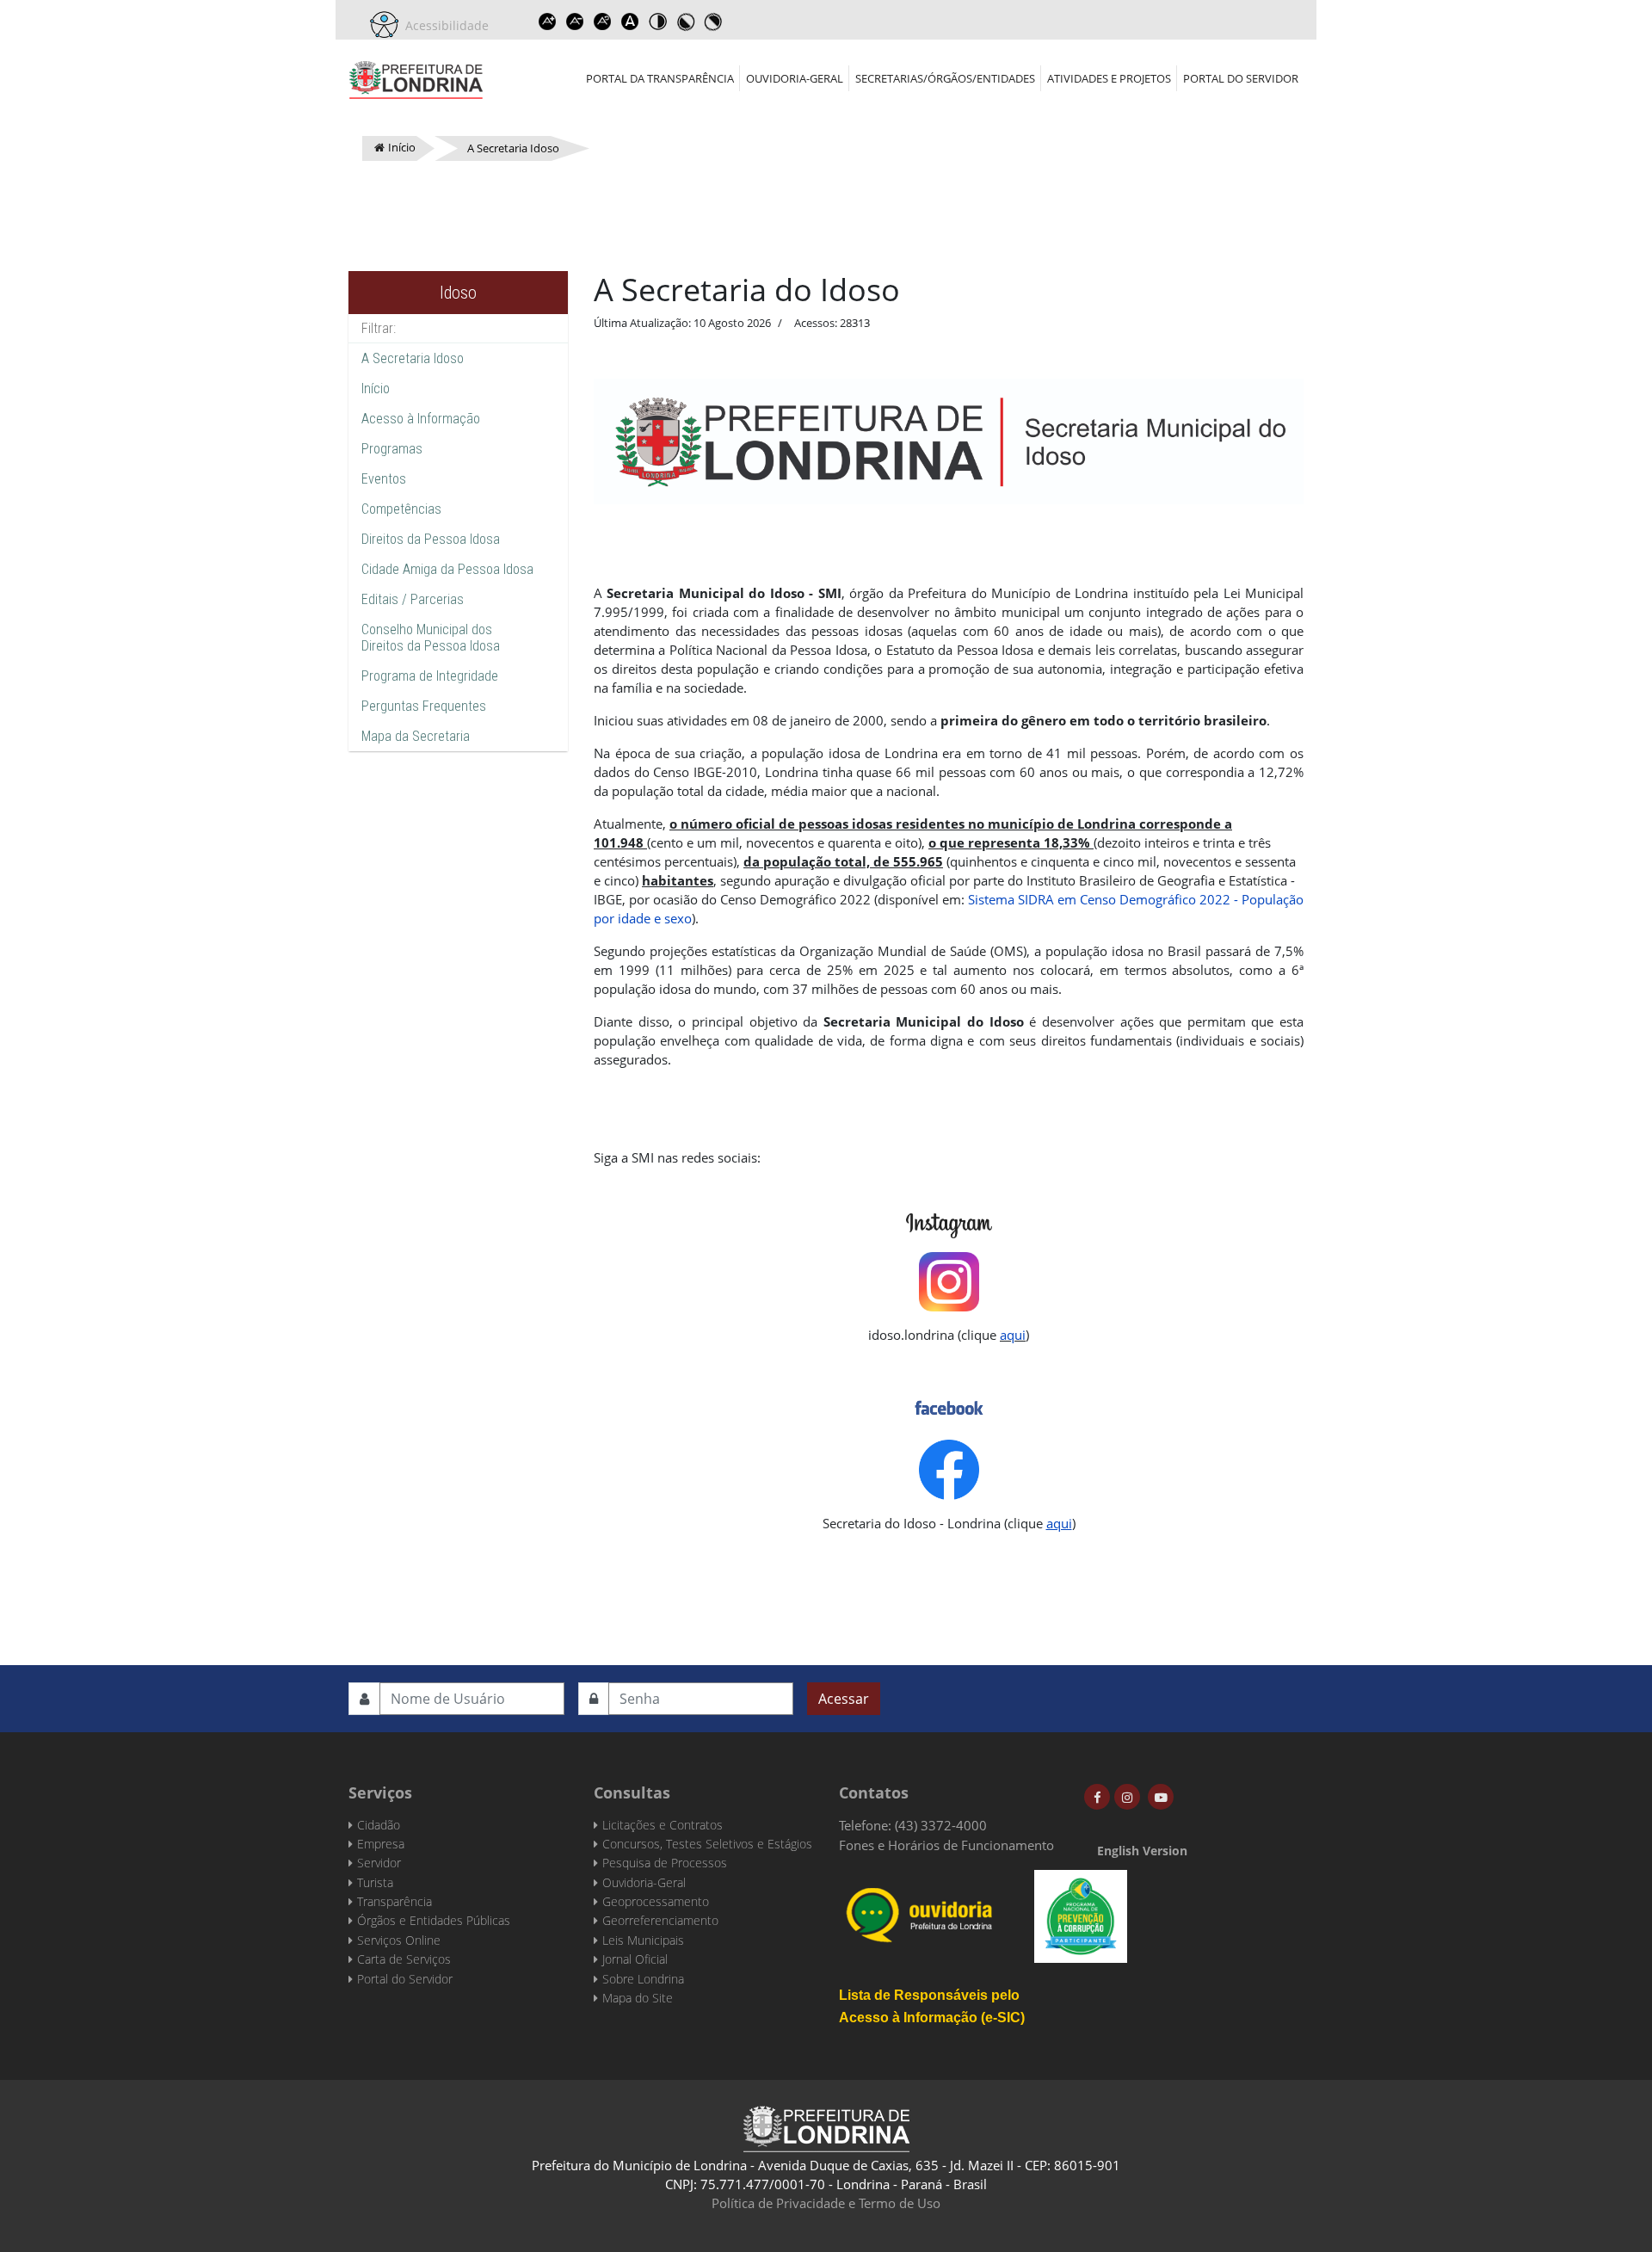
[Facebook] (1097, 1797)
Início (376, 389)
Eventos (384, 479)
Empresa (381, 1844)
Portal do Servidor (1241, 78)
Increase (547, 22)
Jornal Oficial (635, 1959)
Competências (401, 509)
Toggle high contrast (657, 22)
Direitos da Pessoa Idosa (431, 539)
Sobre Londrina (643, 1979)
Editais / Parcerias (413, 599)
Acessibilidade (444, 25)
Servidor (379, 1863)
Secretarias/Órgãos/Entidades (945, 78)
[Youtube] (1161, 1797)
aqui (1013, 1335)
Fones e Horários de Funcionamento (946, 1845)
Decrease (575, 22)
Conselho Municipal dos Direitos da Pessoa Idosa (431, 638)
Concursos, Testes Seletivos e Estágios (707, 1844)
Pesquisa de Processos (665, 1863)
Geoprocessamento (656, 1901)
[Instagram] (1127, 1797)
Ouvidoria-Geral (795, 78)
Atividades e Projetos (1109, 78)
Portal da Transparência (660, 78)
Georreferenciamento (660, 1920)
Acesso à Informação (421, 419)
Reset (602, 22)
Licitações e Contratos (663, 1825)
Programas (392, 449)
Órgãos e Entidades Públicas (434, 1920)
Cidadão (379, 1825)
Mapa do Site (638, 1998)
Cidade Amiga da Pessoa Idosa (447, 569)
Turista (375, 1882)
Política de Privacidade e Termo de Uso (826, 2203)
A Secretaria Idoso (413, 358)
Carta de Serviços (404, 1959)
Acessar (844, 1699)
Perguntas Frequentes (424, 706)
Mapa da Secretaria (416, 736)
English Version (1142, 1851)
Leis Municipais (643, 1940)
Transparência (395, 1901)
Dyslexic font (630, 22)
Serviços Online (399, 1940)
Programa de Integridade (430, 676)
